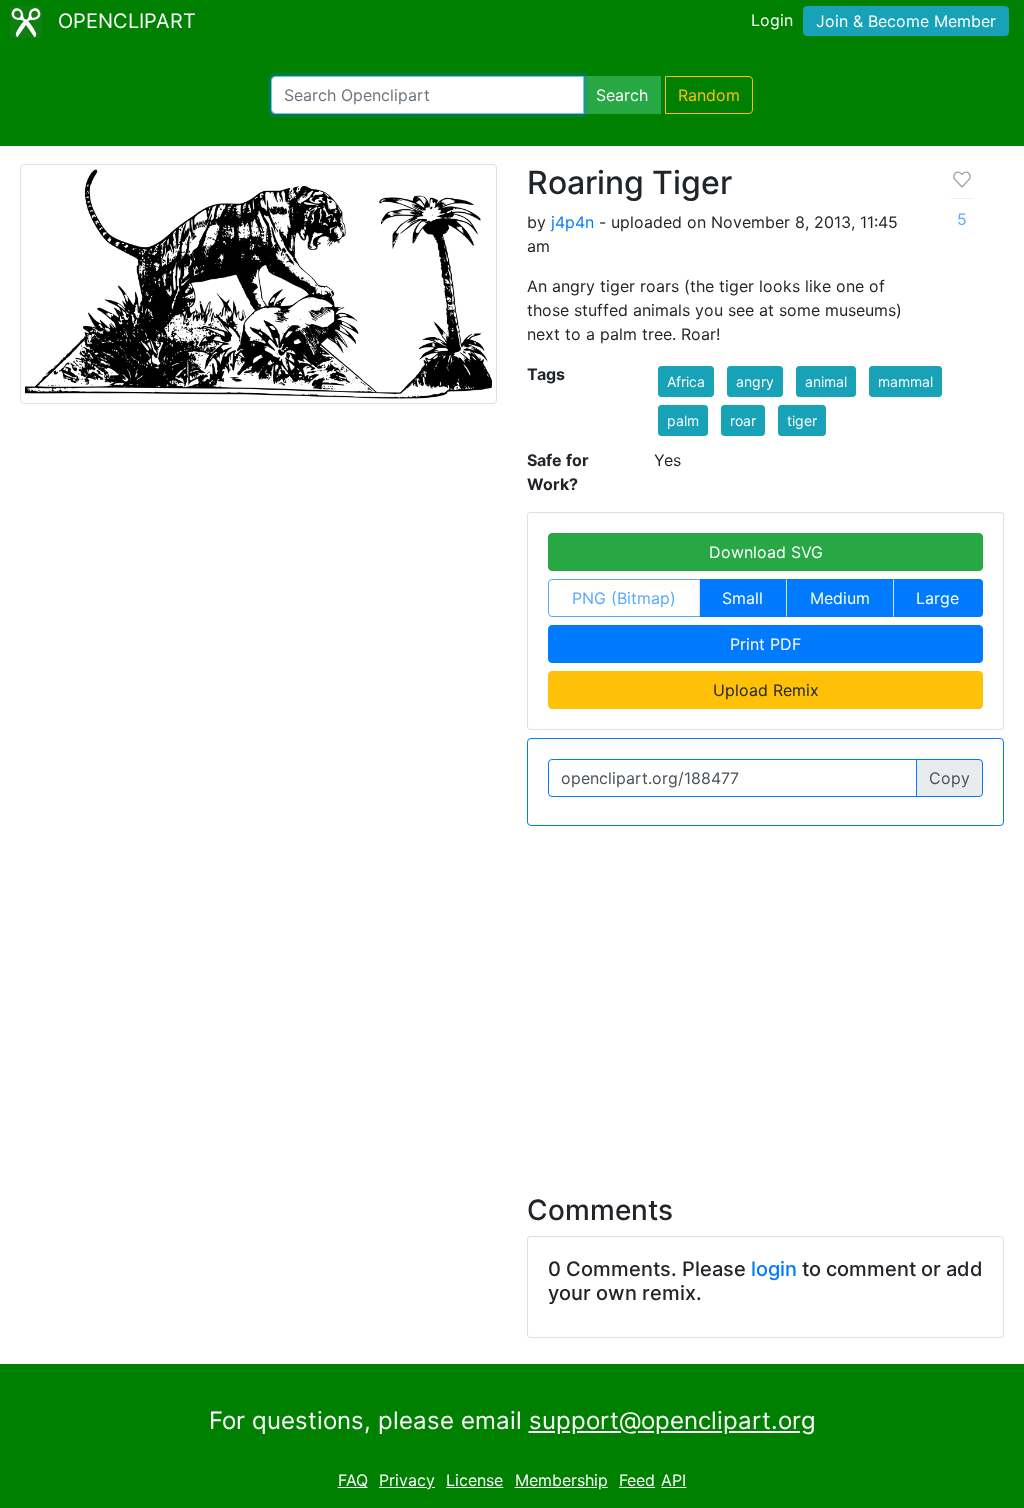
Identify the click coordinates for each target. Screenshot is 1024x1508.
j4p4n (572, 222)
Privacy (407, 1480)
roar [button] (743, 420)
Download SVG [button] (766, 552)
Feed (637, 1480)
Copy (949, 778)
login (774, 1269)
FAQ (353, 1480)
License (474, 1480)
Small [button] (742, 598)
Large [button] (937, 598)
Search (622, 95)
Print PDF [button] (765, 644)
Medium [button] (840, 598)
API (673, 1480)
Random (709, 95)
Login (772, 20)
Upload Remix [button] (766, 690)
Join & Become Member (906, 21)
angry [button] (755, 381)
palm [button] (683, 420)
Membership (561, 1480)
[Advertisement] (512, 998)
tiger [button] (802, 420)
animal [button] (826, 381)
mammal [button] (905, 381)
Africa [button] (686, 381)
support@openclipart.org (672, 1420)
